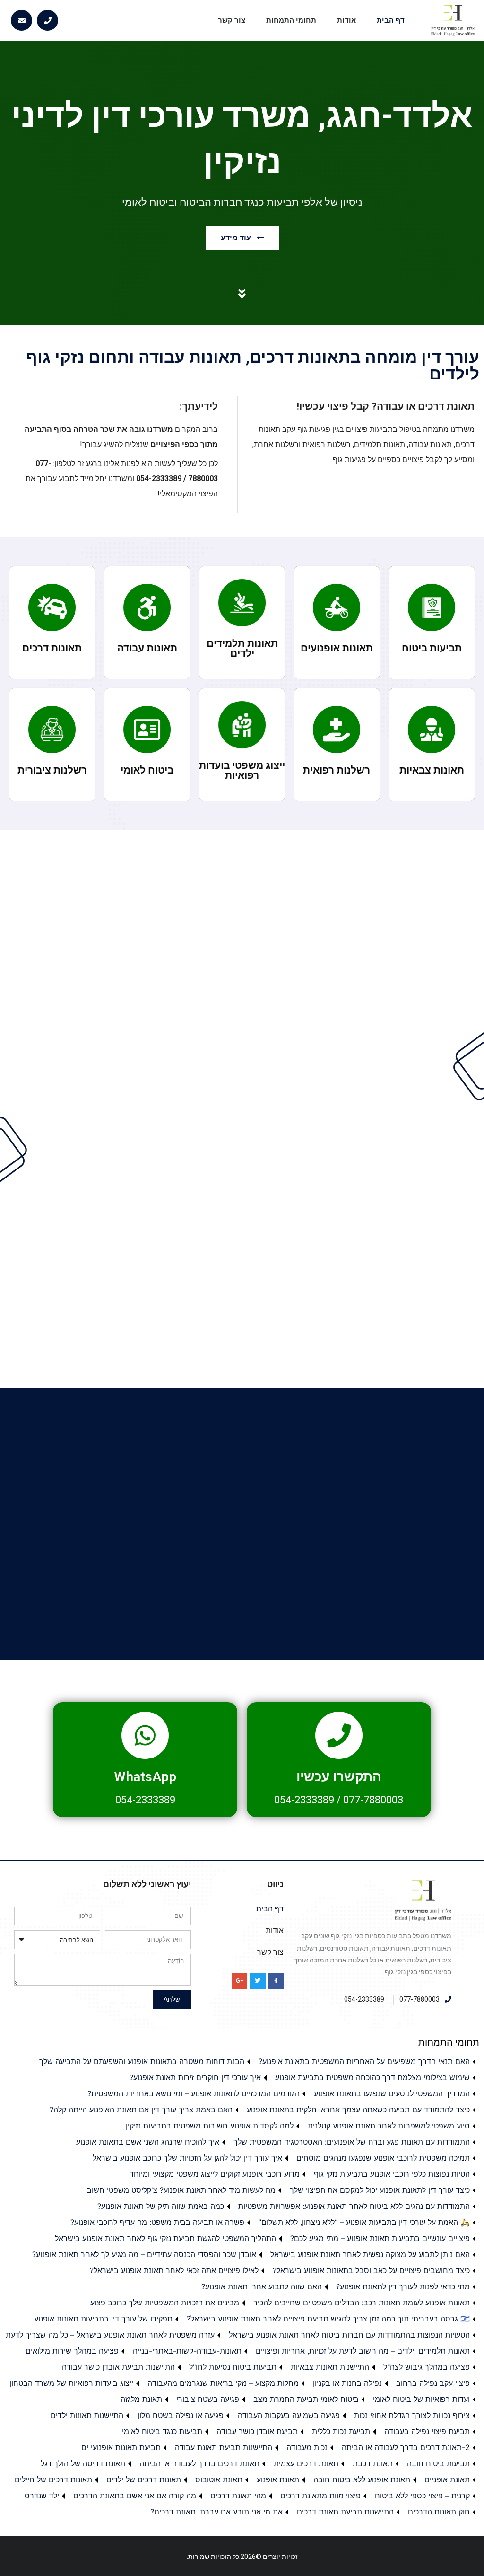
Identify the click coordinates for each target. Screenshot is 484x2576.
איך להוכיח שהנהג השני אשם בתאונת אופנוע (148, 2142)
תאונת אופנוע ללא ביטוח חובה (362, 2479)
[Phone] (48, 21)
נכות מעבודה (307, 2447)
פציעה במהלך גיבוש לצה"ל (427, 2367)
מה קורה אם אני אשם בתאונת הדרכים (135, 2496)
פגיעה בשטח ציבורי (208, 2399)
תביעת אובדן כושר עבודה (257, 2431)
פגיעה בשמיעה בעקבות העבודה (289, 2415)
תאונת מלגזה (141, 2399)
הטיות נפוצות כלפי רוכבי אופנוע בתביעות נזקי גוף (392, 2174)
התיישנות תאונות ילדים (87, 2415)
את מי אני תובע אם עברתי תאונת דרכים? (216, 2512)
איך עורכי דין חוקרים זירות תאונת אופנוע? (195, 2077)
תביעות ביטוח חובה (438, 2463)
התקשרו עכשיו (339, 1777)
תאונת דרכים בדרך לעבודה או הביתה (199, 2463)
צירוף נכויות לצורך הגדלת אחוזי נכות (412, 2415)
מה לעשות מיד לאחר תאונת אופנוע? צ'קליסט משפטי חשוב (181, 2190)
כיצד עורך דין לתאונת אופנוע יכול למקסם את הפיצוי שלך (380, 2190)
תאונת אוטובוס (219, 2479)
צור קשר (232, 20)
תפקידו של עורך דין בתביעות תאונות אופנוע (103, 2319)
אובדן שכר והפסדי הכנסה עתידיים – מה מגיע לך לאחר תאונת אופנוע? (144, 2254)
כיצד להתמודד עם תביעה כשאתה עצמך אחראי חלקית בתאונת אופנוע (358, 2110)
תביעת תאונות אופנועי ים (121, 2447)
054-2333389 (304, 1800)
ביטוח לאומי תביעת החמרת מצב (306, 2399)
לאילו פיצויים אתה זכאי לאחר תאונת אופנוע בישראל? (174, 2270)
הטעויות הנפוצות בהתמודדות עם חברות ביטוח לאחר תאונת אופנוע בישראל (349, 2335)
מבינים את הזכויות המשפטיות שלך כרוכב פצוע (165, 2303)
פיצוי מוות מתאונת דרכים (320, 2496)
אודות (346, 20)
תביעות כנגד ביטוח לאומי (162, 2431)
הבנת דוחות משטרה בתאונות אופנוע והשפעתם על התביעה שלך (142, 2061)
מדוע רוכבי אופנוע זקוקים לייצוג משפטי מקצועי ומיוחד (215, 2174)
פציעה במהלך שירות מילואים (72, 2351)
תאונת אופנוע (278, 2479)
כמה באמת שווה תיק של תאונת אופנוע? (161, 2206)
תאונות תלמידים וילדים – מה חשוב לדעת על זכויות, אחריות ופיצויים (363, 2351)
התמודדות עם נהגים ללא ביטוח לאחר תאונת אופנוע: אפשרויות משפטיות (354, 2206)
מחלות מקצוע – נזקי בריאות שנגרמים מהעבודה (223, 2383)
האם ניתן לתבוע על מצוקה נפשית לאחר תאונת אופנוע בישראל (370, 2254)
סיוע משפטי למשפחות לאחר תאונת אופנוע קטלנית (389, 2126)
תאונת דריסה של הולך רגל (83, 2463)
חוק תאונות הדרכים (439, 2512)
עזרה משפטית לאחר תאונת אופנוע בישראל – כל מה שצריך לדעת (110, 2335)
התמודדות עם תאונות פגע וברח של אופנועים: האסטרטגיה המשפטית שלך (352, 2142)
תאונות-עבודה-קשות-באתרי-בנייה (187, 2351)
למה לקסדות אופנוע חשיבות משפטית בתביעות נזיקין (210, 2126)
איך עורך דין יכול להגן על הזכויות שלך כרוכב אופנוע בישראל (187, 2158)
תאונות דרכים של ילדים (144, 2479)
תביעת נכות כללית (341, 2431)
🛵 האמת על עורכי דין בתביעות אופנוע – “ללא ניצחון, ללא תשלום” (364, 2222)
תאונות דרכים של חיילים (53, 2479)
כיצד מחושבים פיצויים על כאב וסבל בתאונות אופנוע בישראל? (371, 2270)
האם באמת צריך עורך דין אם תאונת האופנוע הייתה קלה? (141, 2110)
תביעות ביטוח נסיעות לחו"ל (233, 2367)
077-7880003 (373, 1800)
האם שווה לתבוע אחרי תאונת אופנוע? (262, 2286)
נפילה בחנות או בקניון (347, 2383)
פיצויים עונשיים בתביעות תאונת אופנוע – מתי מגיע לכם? (380, 2238)
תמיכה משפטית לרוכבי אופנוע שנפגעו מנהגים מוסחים (383, 2158)
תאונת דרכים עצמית (306, 2463)
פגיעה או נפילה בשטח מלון (181, 2415)
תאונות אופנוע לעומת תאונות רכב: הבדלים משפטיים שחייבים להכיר (362, 2303)
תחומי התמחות (291, 20)
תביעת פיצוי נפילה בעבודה (427, 2431)
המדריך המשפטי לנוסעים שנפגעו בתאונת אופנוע (392, 2093)
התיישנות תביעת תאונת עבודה (224, 2447)
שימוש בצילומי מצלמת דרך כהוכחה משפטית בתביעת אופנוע (372, 2077)
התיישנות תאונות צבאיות (330, 2367)
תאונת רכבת (373, 2463)
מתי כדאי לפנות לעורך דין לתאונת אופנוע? (403, 2286)
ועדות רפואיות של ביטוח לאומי (421, 2399)
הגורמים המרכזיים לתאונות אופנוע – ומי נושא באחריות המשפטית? (194, 2093)
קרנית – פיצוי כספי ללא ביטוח (422, 2496)
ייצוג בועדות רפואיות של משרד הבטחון (71, 2383)
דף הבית (391, 20)
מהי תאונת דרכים (238, 2496)
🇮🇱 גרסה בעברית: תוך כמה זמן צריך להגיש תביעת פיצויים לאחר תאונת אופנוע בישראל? (328, 2319)
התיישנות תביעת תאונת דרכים (345, 2512)
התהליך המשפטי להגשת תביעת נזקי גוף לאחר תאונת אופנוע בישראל (165, 2238)
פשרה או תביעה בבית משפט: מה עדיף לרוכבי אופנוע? (157, 2222)
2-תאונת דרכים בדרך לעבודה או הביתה (406, 2447)
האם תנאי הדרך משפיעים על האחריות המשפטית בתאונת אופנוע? (364, 2061)
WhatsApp (145, 1777)
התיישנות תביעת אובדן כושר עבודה (118, 2367)
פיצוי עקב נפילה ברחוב (433, 2383)
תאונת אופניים (447, 2479)
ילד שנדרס (42, 2496)
